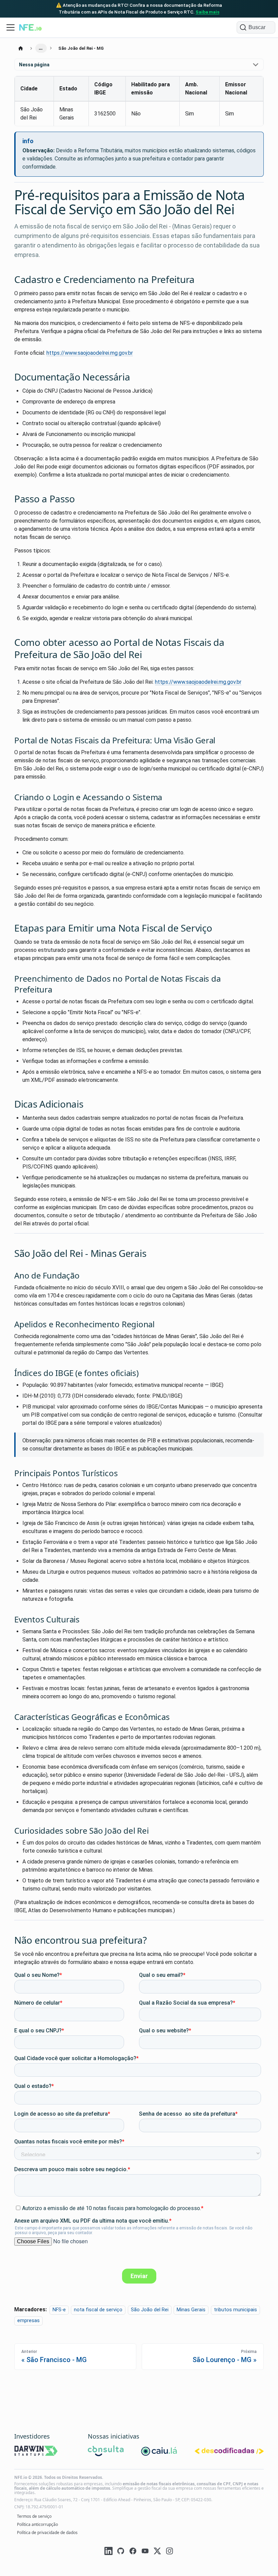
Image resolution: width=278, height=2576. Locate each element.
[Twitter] (157, 2552)
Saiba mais (207, 12)
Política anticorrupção (37, 2524)
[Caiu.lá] (159, 2452)
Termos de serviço (34, 2516)
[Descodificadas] (229, 2452)
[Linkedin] (108, 2552)
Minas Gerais (191, 2310)
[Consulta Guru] (106, 2452)
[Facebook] (133, 2552)
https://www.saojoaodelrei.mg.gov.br (90, 353)
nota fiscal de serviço (98, 2310)
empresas (28, 2321)
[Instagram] (170, 2552)
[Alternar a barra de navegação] (11, 27)
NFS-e (59, 2310)
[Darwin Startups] (36, 2452)
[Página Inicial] (21, 48)
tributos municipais (235, 2310)
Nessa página (34, 65)
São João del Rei (150, 2310)
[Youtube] (145, 2552)
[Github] (121, 2552)
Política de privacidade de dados (47, 2533)
